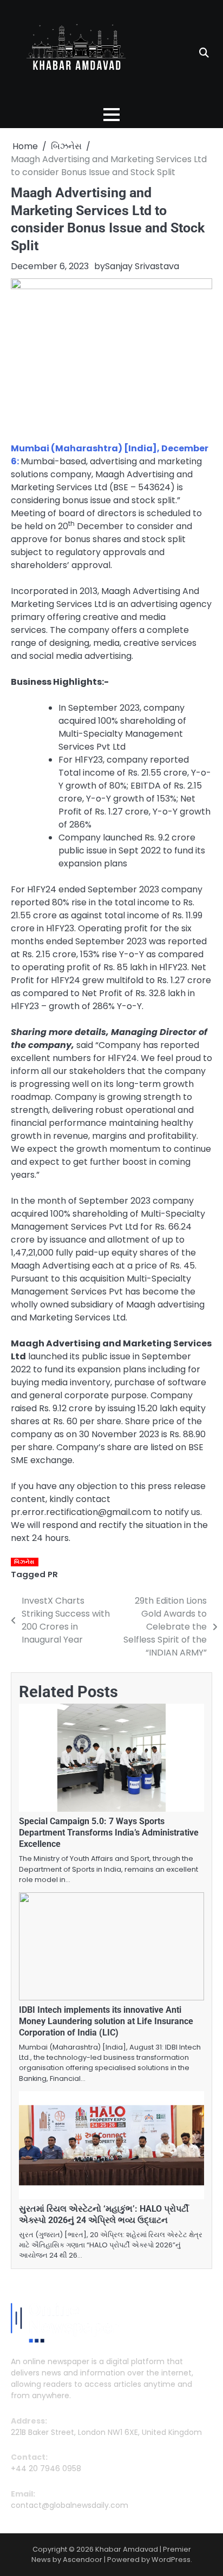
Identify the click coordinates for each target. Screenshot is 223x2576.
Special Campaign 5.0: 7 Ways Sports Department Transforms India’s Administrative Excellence (109, 1833)
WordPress (171, 2560)
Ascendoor (83, 2560)
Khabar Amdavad (127, 2549)
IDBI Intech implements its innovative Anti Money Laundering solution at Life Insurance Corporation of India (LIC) (106, 2021)
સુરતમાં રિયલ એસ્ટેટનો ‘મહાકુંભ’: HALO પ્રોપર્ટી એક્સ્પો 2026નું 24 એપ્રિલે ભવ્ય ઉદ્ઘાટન (104, 2214)
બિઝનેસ (24, 1562)
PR (53, 1574)
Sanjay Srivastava (142, 266)
